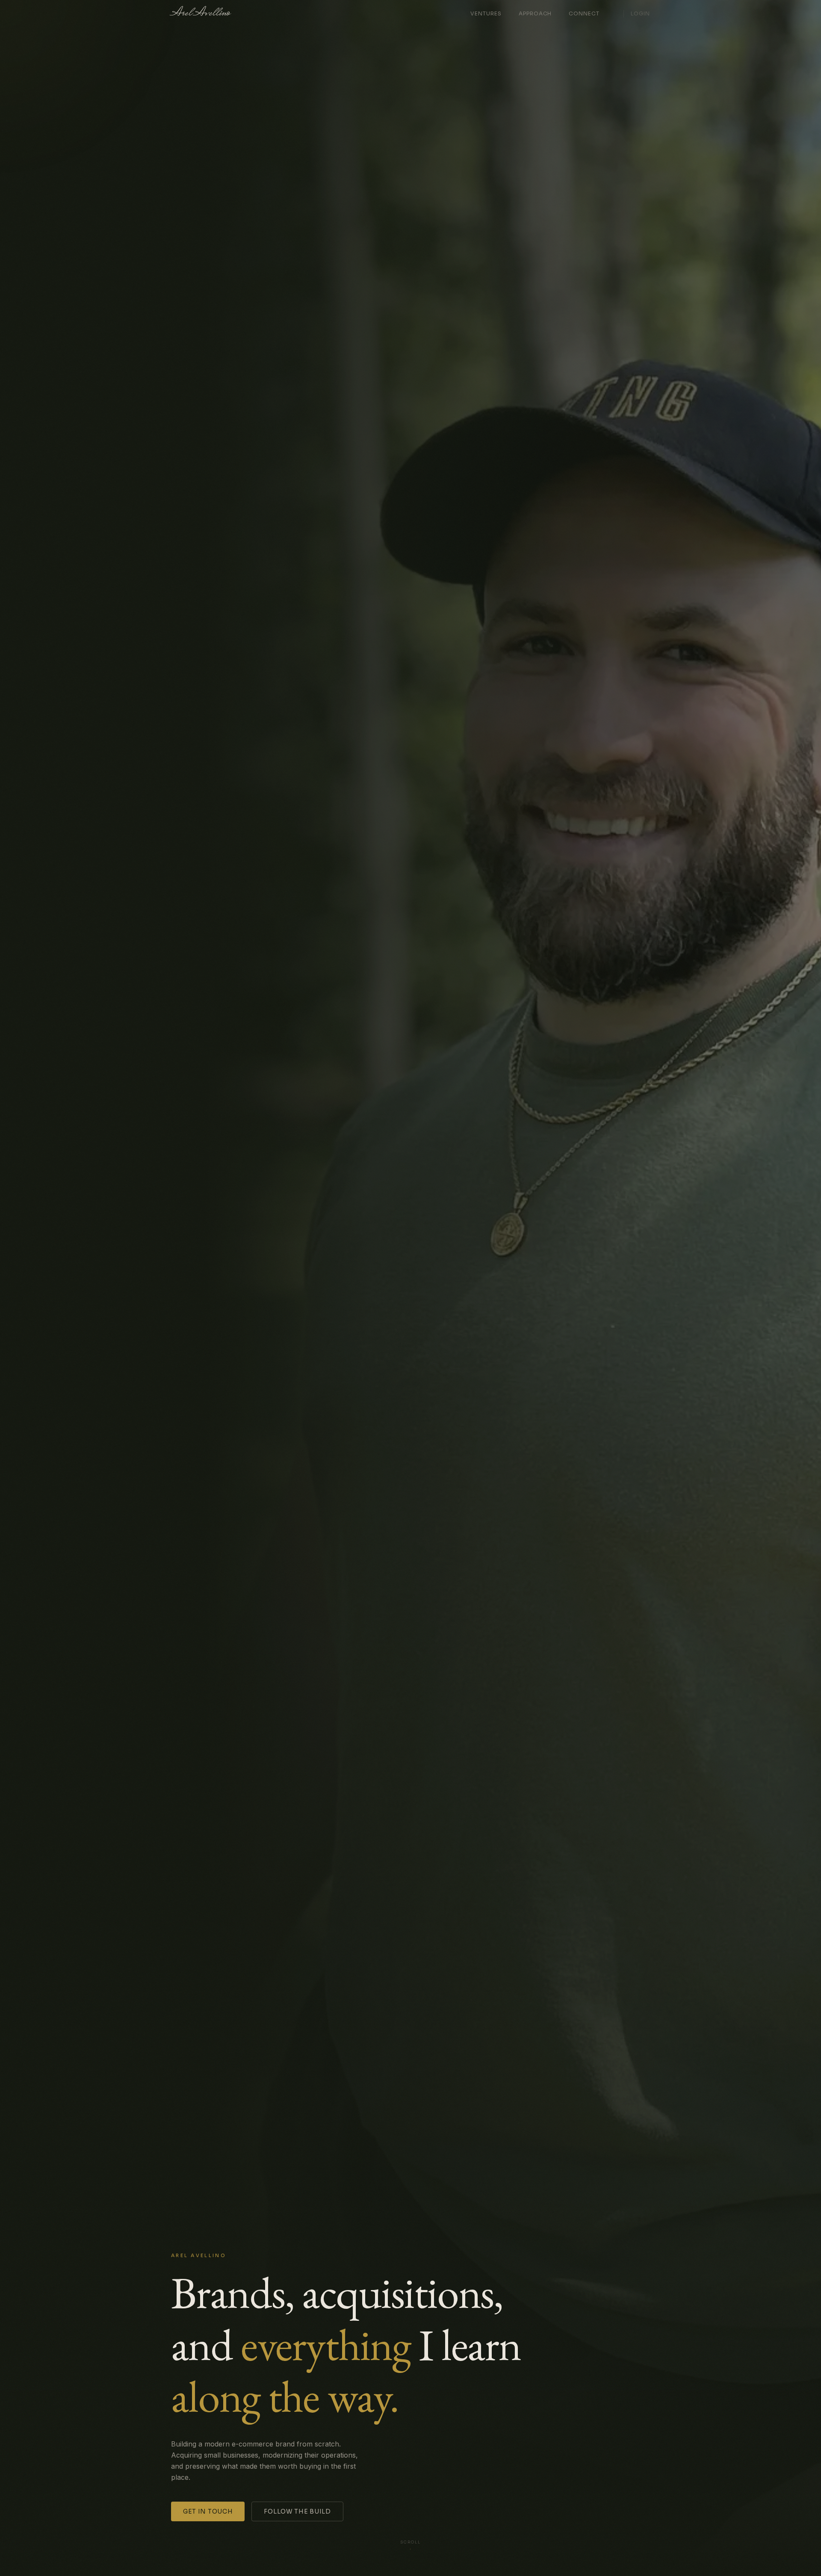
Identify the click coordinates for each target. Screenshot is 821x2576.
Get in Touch (208, 2511)
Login (640, 13)
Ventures (486, 13)
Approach (535, 13)
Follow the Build (297, 2511)
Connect (584, 13)
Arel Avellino (201, 14)
